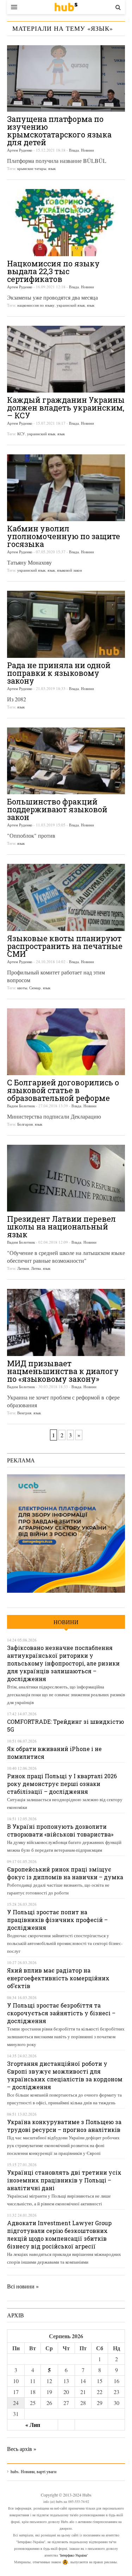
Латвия (23, 1268)
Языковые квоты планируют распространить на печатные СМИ (65, 946)
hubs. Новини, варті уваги (66, 7)
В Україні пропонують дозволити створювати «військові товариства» (60, 1830)
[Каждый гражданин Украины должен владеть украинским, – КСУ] (66, 359)
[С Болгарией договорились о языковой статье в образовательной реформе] (66, 1042)
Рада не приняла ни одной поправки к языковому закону (59, 673)
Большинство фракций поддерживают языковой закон (57, 809)
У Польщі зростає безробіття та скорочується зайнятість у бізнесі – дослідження (61, 2013)
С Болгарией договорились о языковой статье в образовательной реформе (63, 1090)
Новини (87, 150)
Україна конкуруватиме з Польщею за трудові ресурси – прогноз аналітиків (64, 2126)
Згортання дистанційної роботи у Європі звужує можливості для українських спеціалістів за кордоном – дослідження (65, 2075)
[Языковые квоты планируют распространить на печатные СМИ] (66, 897)
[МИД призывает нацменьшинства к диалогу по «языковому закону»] (66, 1322)
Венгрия (24, 1413)
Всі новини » (23, 2286)
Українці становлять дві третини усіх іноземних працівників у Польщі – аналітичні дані (64, 2180)
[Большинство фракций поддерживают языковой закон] (66, 761)
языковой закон (70, 570)
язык (52, 168)
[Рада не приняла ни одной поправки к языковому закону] (66, 624)
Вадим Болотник (21, 1106)
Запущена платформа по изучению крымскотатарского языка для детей (59, 131)
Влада (74, 150)
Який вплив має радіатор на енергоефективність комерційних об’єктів (58, 1978)
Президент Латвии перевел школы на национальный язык (61, 1227)
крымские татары (32, 168)
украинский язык (71, 305)
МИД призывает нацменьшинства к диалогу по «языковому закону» (63, 1371)
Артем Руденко (20, 150)
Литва (36, 1268)
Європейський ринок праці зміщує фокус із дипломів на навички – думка (65, 1873)
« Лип (33, 2425)
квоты (22, 988)
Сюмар (35, 988)
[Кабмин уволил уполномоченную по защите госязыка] (66, 488)
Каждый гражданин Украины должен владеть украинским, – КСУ (66, 408)
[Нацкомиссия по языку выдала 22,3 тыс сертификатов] (66, 222)
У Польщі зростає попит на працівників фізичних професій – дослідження (57, 1920)
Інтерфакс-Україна (73, 2555)
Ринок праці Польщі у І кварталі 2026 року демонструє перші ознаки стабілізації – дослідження (62, 1784)
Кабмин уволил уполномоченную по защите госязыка (64, 536)
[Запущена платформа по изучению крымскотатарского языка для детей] (66, 78)
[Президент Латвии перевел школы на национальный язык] (66, 1178)
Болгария (25, 1124)
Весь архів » (22, 2449)
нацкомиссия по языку (36, 305)
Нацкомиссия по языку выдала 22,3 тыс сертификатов (53, 271)
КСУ (21, 434)
